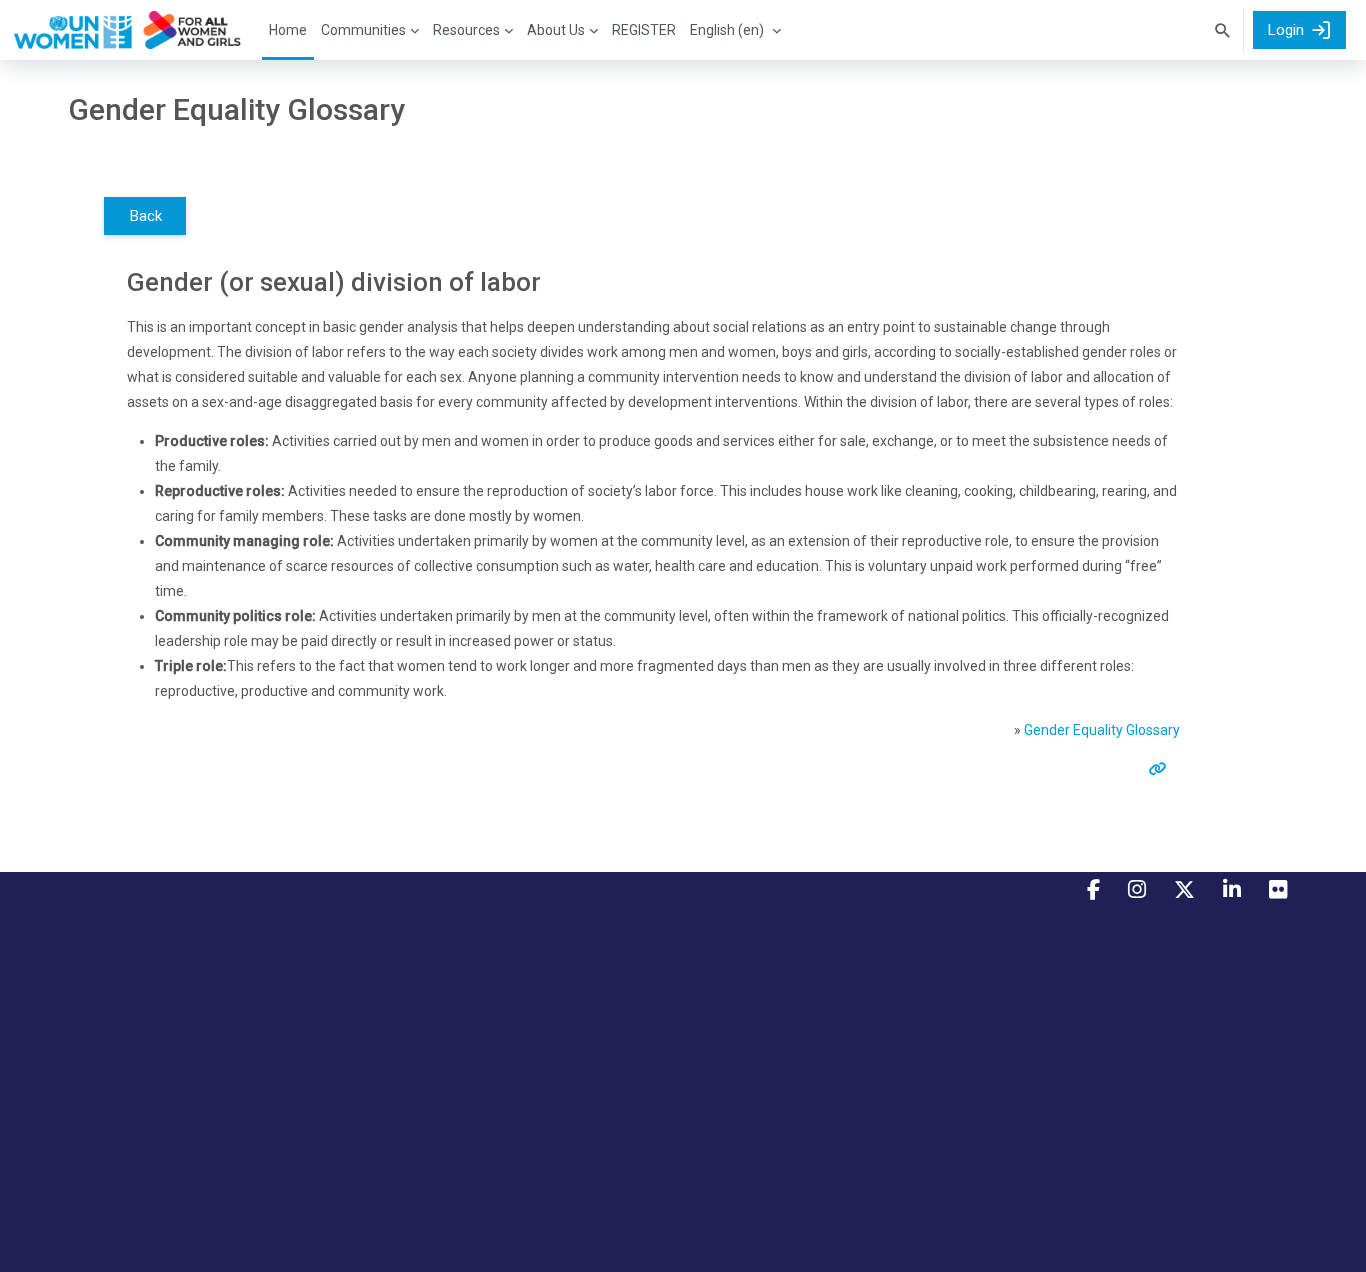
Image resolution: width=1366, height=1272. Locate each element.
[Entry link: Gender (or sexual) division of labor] (1161, 769)
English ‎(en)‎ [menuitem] (727, 30)
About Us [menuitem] (556, 30)
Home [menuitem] (288, 30)
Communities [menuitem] (363, 30)
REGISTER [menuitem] (644, 30)
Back (145, 216)
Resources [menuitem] (466, 30)
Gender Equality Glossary (1102, 730)
